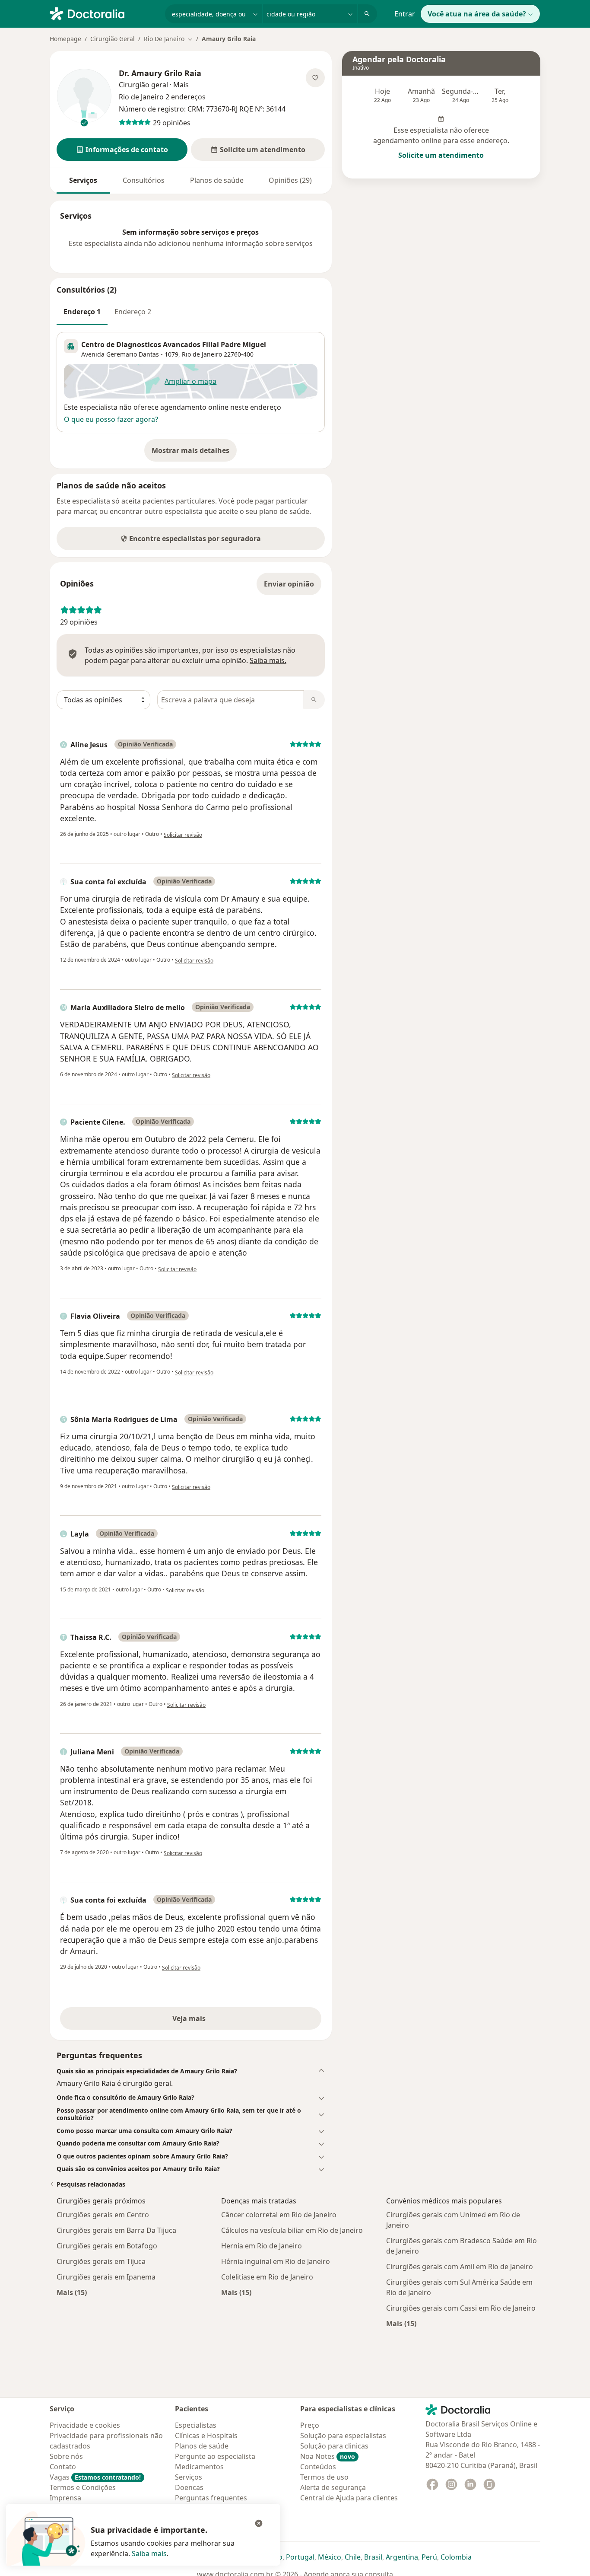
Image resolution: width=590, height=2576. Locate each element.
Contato (63, 2467)
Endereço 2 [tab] (133, 312)
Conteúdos (318, 2467)
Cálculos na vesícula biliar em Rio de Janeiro (292, 2230)
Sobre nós (66, 2456)
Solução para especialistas (343, 2436)
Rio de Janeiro (202, 354)
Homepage (65, 39)
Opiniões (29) (290, 180)
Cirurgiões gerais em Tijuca (101, 2261)
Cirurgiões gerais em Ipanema (106, 2277)
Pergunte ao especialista (215, 2456)
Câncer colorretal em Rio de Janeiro (279, 2215)
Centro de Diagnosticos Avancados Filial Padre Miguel (174, 344)
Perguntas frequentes (211, 2498)
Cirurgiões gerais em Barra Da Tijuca (116, 2230)
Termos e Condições (83, 2487)
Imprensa (65, 2498)
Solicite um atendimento (441, 155)
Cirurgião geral (143, 85)
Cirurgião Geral (113, 39)
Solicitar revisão (183, 835)
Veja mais (208, 2021)
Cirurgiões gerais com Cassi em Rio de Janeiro (461, 2308)
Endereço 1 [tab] (82, 312)
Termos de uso (324, 2477)
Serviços (83, 180)
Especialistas (196, 2425)
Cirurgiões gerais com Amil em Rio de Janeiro (460, 2267)
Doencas (189, 2487)
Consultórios (144, 180)
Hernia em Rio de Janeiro (262, 2246)
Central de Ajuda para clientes (349, 2498)
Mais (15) (72, 2292)
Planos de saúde (217, 180)
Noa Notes (328, 2456)
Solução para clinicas (334, 2446)
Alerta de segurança (333, 2487)
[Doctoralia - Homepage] (104, 13)
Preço (310, 2425)
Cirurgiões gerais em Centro (103, 2215)
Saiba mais (149, 2554)
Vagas (95, 2477)
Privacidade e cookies (85, 2425)
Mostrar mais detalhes (194, 453)
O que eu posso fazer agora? (111, 419)
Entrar (405, 14)
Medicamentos (199, 2467)
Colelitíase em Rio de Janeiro (267, 2277)
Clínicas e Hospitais (206, 2436)
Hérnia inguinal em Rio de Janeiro (276, 2261)
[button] (122, 150)
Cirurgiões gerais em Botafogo (107, 2246)
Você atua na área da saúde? (477, 14)
